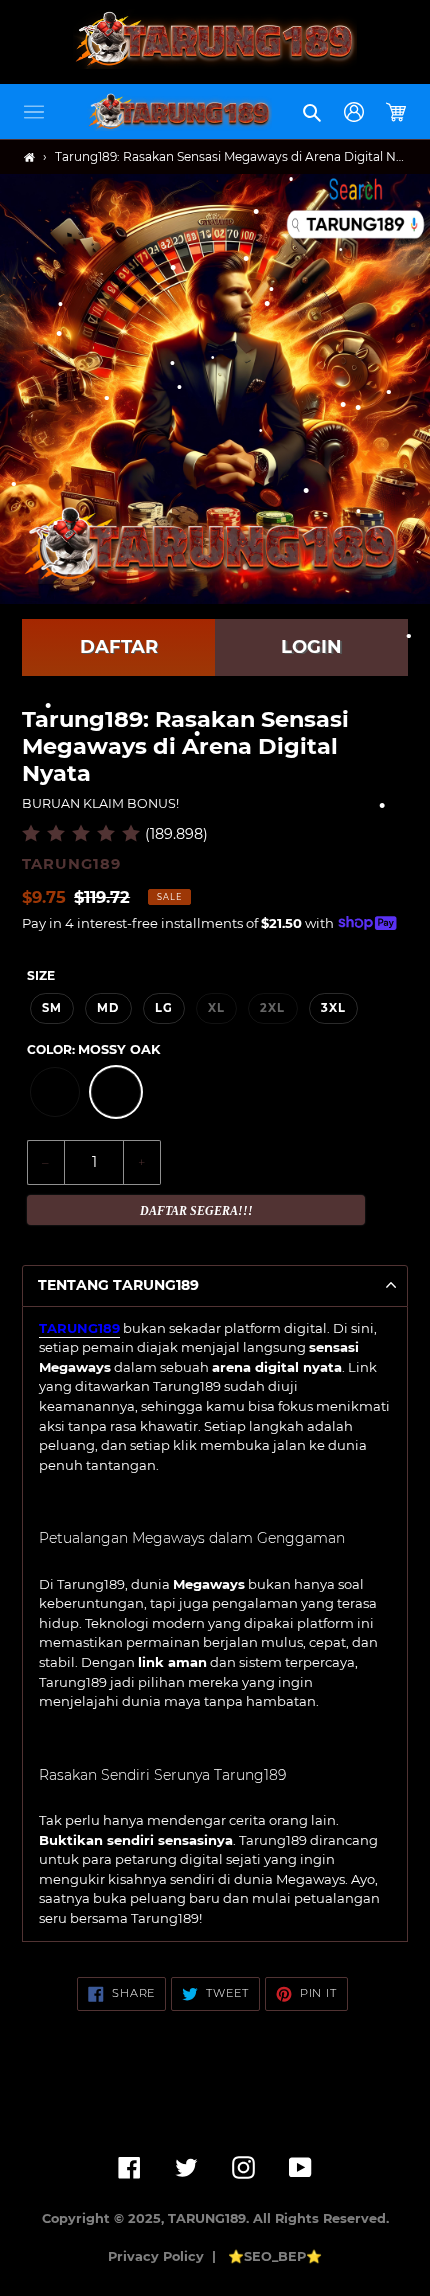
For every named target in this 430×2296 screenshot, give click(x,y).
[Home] (29, 157)
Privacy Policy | (166, 2256)
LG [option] (164, 1008)
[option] (55, 1092)
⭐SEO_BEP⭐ (275, 2256)
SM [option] (52, 1008)
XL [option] (216, 1008)
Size (41, 975)
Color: (93, 1049)
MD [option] (108, 1008)
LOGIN (311, 647)
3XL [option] (333, 1008)
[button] (34, 112)
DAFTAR (119, 647)
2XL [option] (272, 1008)
